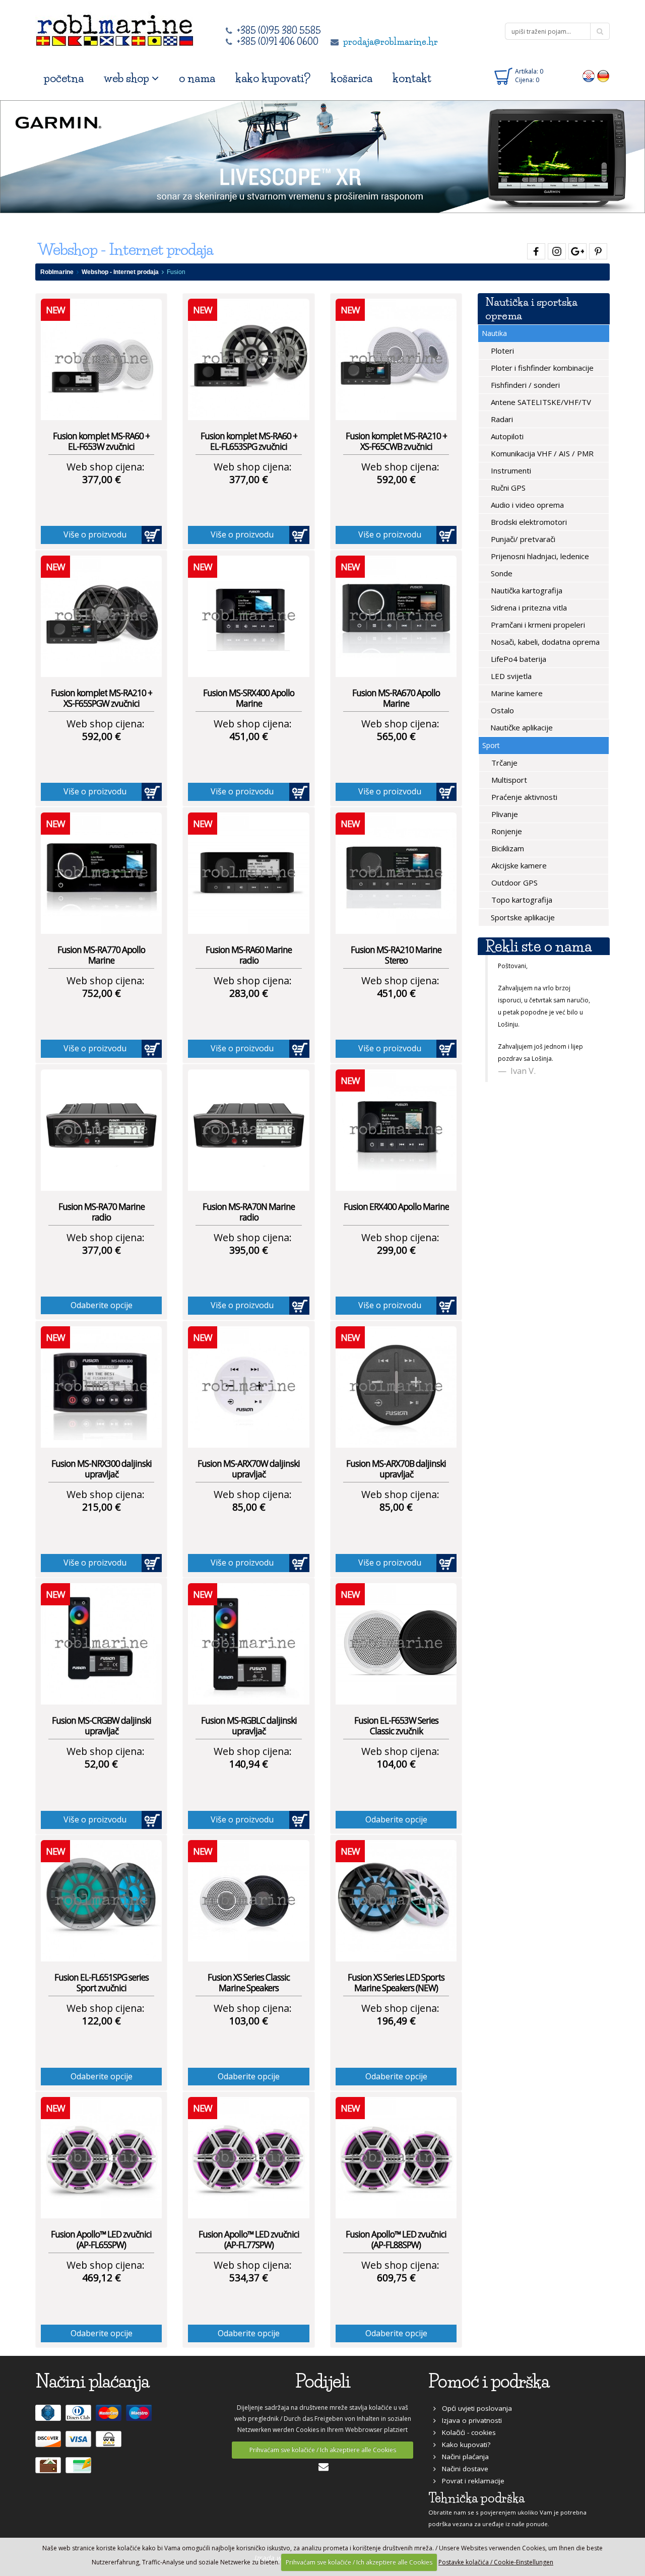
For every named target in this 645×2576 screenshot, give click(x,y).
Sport (491, 745)
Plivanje (504, 814)
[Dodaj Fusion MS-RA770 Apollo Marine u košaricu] (152, 1049)
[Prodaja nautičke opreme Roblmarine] (115, 27)
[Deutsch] (603, 76)
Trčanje (503, 763)
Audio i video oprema (526, 505)
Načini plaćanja (462, 2457)
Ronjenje (506, 831)
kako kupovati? (273, 78)
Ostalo (501, 710)
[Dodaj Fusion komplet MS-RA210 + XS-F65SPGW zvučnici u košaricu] (152, 792)
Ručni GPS (507, 488)
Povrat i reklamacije (470, 2481)
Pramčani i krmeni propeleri (537, 625)
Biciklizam (507, 848)
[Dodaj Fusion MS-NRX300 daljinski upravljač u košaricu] (152, 1563)
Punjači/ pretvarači (522, 539)
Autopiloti (506, 436)
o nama (197, 78)
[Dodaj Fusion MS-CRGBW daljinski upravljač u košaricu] (152, 1820)
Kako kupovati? (463, 2445)
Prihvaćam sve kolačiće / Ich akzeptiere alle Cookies (323, 2450)
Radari (501, 419)
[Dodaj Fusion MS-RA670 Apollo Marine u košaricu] (446, 792)
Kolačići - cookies (466, 2432)
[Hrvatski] (589, 76)
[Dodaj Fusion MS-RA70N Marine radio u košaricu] (299, 1306)
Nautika (494, 333)
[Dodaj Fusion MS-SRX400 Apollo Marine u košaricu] (299, 792)
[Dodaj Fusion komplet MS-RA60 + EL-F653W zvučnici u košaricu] (152, 535)
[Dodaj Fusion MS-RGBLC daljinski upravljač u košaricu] (299, 1820)
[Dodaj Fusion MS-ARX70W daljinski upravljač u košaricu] (299, 1563)
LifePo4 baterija (518, 659)
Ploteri (501, 351)
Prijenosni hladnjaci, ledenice (539, 556)
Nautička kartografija (526, 590)
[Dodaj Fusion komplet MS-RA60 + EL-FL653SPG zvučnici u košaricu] (299, 535)
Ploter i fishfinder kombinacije (541, 368)
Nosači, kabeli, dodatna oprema (544, 642)
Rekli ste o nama (538, 946)
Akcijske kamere (518, 865)
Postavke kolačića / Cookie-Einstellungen (496, 2562)
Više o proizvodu (95, 534)
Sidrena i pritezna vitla (528, 607)
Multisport (508, 780)
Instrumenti (510, 470)
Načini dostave (462, 2469)
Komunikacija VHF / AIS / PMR (541, 453)
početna (64, 78)
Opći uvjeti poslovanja (474, 2408)
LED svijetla (510, 676)
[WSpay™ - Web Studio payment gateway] (110, 2444)
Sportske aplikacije (522, 917)
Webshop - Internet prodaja (120, 272)
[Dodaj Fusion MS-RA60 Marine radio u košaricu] (299, 1049)
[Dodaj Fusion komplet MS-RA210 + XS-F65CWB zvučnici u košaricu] (446, 535)
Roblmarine (57, 272)
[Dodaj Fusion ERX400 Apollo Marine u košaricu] (446, 1306)
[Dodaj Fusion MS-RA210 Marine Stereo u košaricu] (446, 1049)
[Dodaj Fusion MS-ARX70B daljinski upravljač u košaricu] (446, 1563)
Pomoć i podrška (489, 2381)
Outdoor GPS (513, 883)
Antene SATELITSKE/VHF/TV (540, 402)
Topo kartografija (521, 900)
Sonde (501, 573)
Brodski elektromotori (528, 522)
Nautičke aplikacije (521, 727)
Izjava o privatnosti (469, 2420)
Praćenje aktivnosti (523, 797)
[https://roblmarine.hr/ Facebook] (535, 250)
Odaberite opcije (102, 1305)
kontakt (412, 78)
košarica (351, 78)
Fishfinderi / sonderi (524, 385)
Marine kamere (516, 693)
